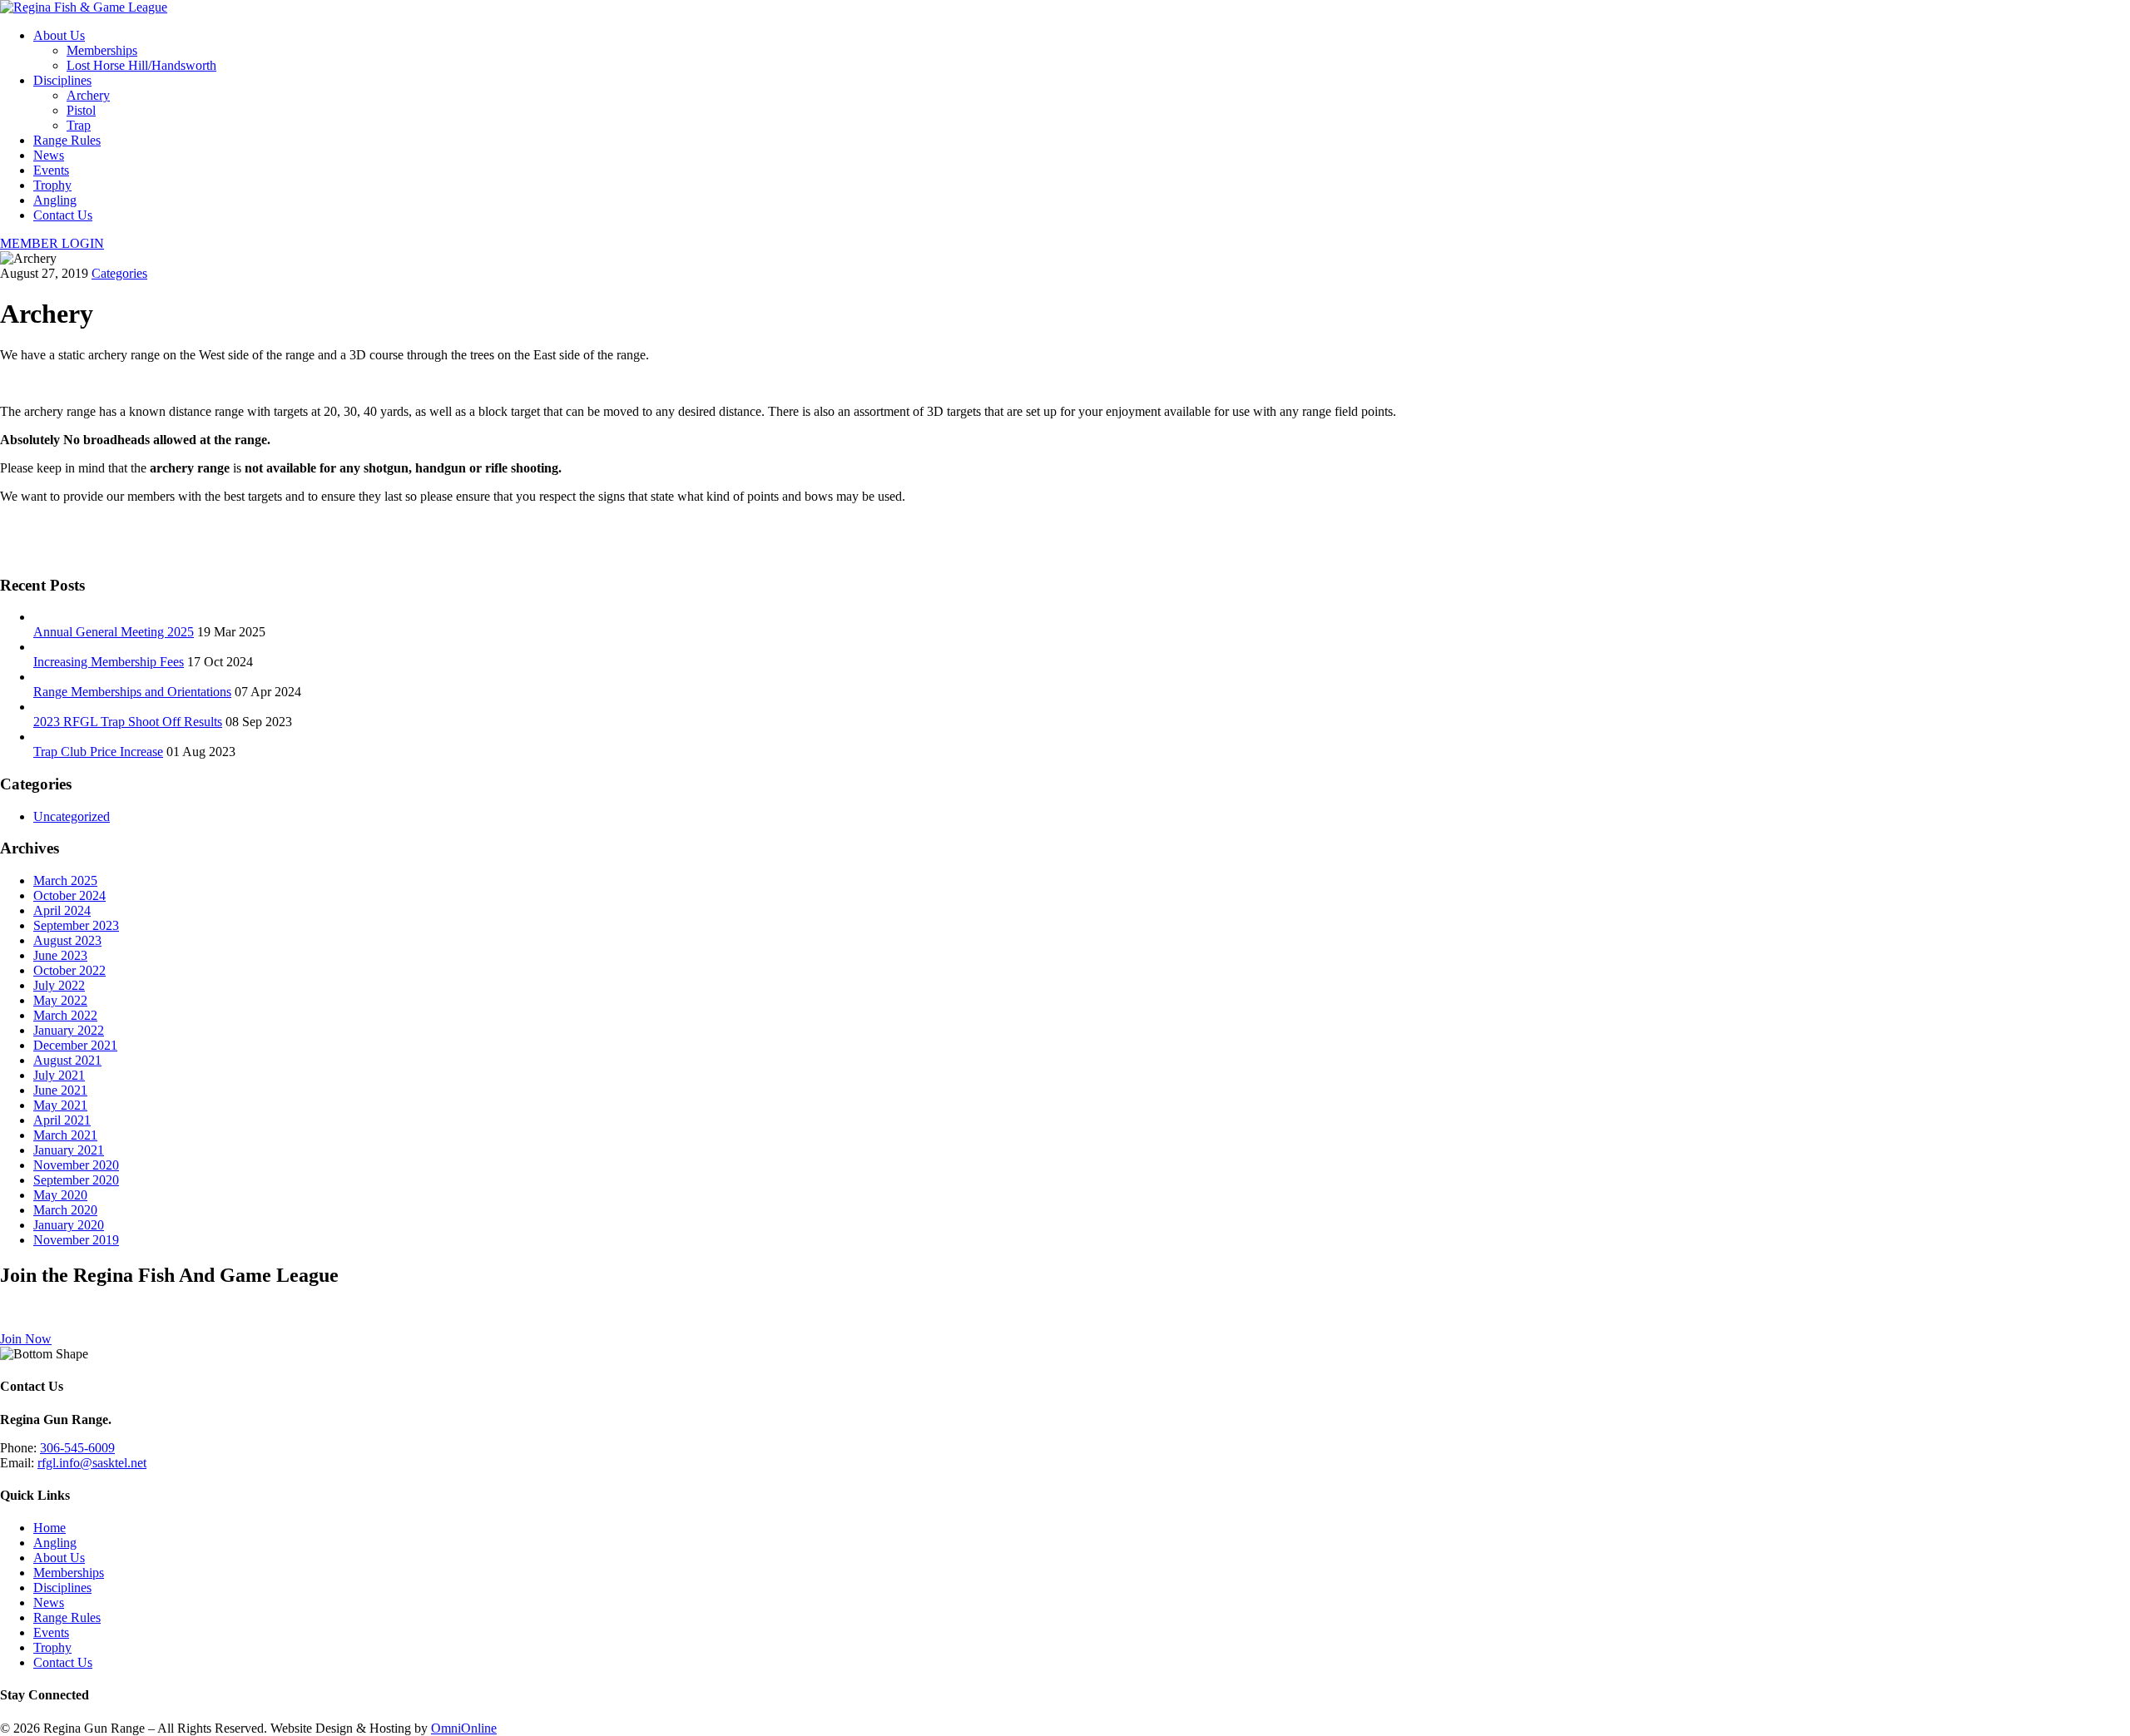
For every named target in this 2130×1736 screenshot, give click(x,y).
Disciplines (62, 80)
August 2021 (67, 1060)
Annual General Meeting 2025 (114, 632)
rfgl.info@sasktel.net (92, 1463)
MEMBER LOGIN (52, 243)
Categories (119, 273)
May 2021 (60, 1105)
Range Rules (67, 140)
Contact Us (63, 215)
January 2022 (69, 1030)
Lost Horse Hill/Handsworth (141, 65)
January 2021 (69, 1150)
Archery (88, 95)
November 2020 (76, 1165)
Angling (55, 200)
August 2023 (67, 940)
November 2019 (76, 1240)
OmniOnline (464, 1728)
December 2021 (75, 1045)
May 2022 (60, 1000)
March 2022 (65, 1015)
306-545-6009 (77, 1448)
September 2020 (76, 1180)
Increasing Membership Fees (109, 662)
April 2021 (62, 1120)
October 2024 (69, 895)
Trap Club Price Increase (98, 752)
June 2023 (60, 955)
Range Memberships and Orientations (132, 692)
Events (51, 170)
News (49, 155)
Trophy (52, 185)
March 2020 (65, 1210)
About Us (59, 35)
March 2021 (65, 1135)
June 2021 (60, 1090)
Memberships (102, 50)
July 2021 (59, 1075)
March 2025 (65, 880)
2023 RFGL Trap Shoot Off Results (128, 722)
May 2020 (60, 1195)
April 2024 (62, 910)
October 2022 (69, 970)
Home (50, 1528)
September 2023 (76, 925)
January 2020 (69, 1225)
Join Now (26, 1339)
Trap (79, 125)
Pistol (81, 110)
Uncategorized (72, 816)
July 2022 (59, 985)
